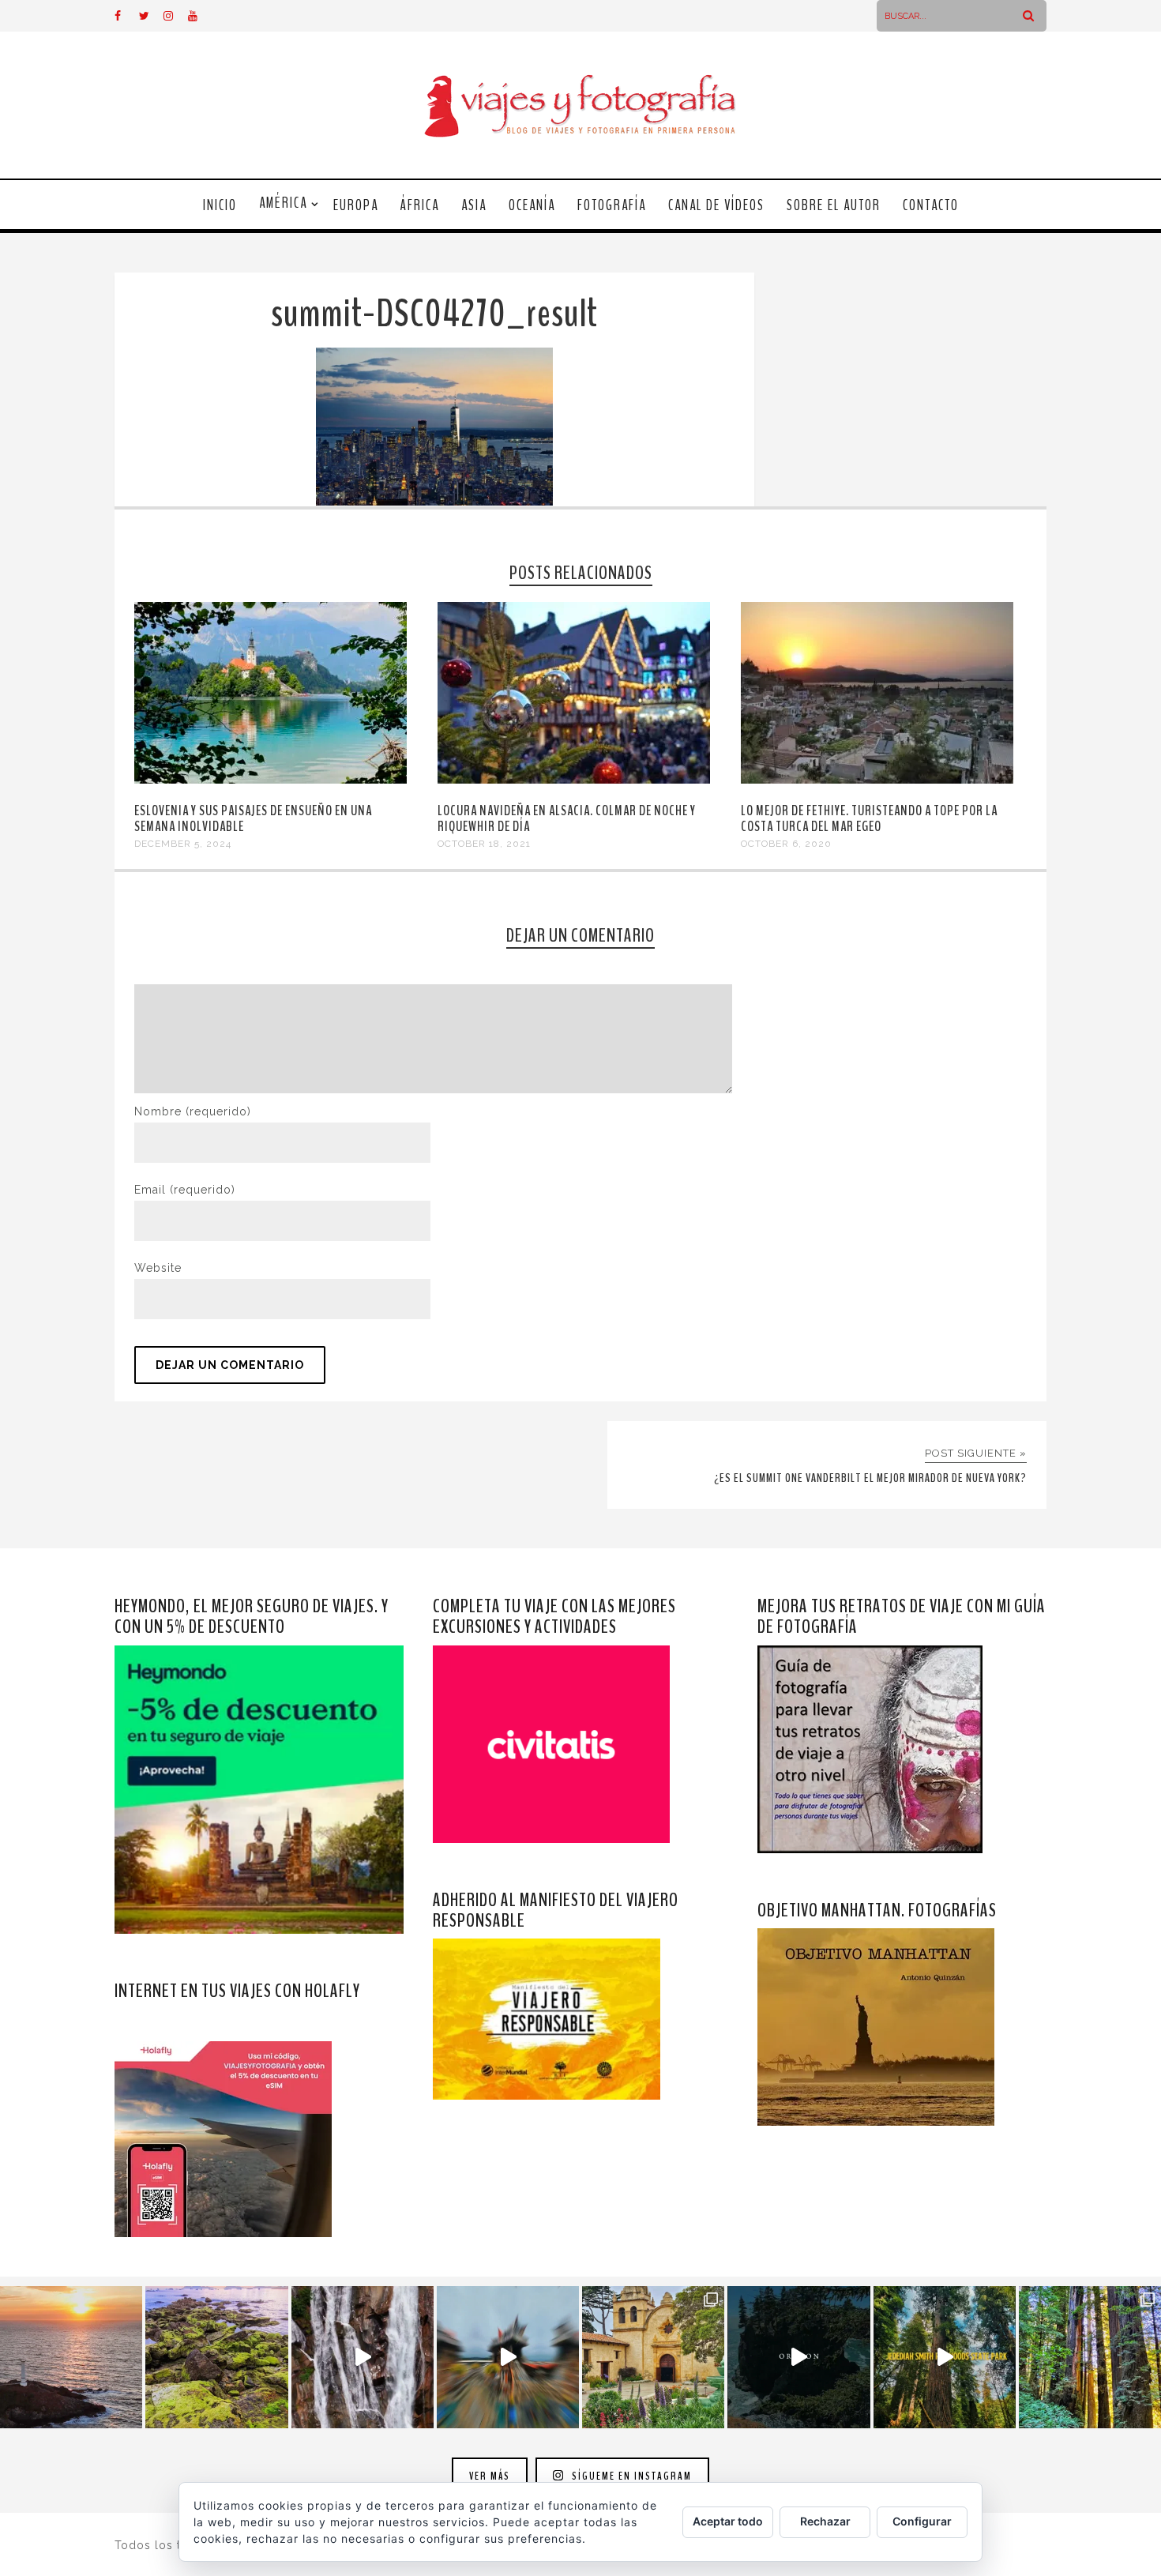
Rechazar (825, 2521)
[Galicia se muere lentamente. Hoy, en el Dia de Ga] (363, 2357)
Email (185, 1190)
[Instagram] (175, 16)
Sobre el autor (834, 205)
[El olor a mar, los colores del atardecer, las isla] (216, 2357)
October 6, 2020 (786, 844)
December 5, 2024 (183, 844)
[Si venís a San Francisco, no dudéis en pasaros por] (508, 2357)
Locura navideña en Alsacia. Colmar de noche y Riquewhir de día (567, 818)
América (283, 203)
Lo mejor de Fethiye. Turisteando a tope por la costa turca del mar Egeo (869, 818)
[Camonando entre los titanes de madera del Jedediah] (945, 2357)
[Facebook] (126, 16)
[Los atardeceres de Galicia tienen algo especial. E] (71, 2357)
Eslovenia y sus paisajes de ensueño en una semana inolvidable (253, 818)
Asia (474, 205)
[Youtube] (200, 16)
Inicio (220, 205)
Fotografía (612, 205)
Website (158, 1268)
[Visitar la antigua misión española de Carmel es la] (653, 2357)
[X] (151, 16)
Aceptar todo (728, 2521)
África (420, 205)
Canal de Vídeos (716, 205)
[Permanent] (271, 780)
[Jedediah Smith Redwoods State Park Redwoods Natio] (1090, 2357)
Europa (356, 205)
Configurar (922, 2521)
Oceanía (532, 205)
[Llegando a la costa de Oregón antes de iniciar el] (798, 2357)
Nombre (193, 1111)
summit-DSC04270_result (434, 314)
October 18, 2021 (484, 844)
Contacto (931, 205)
